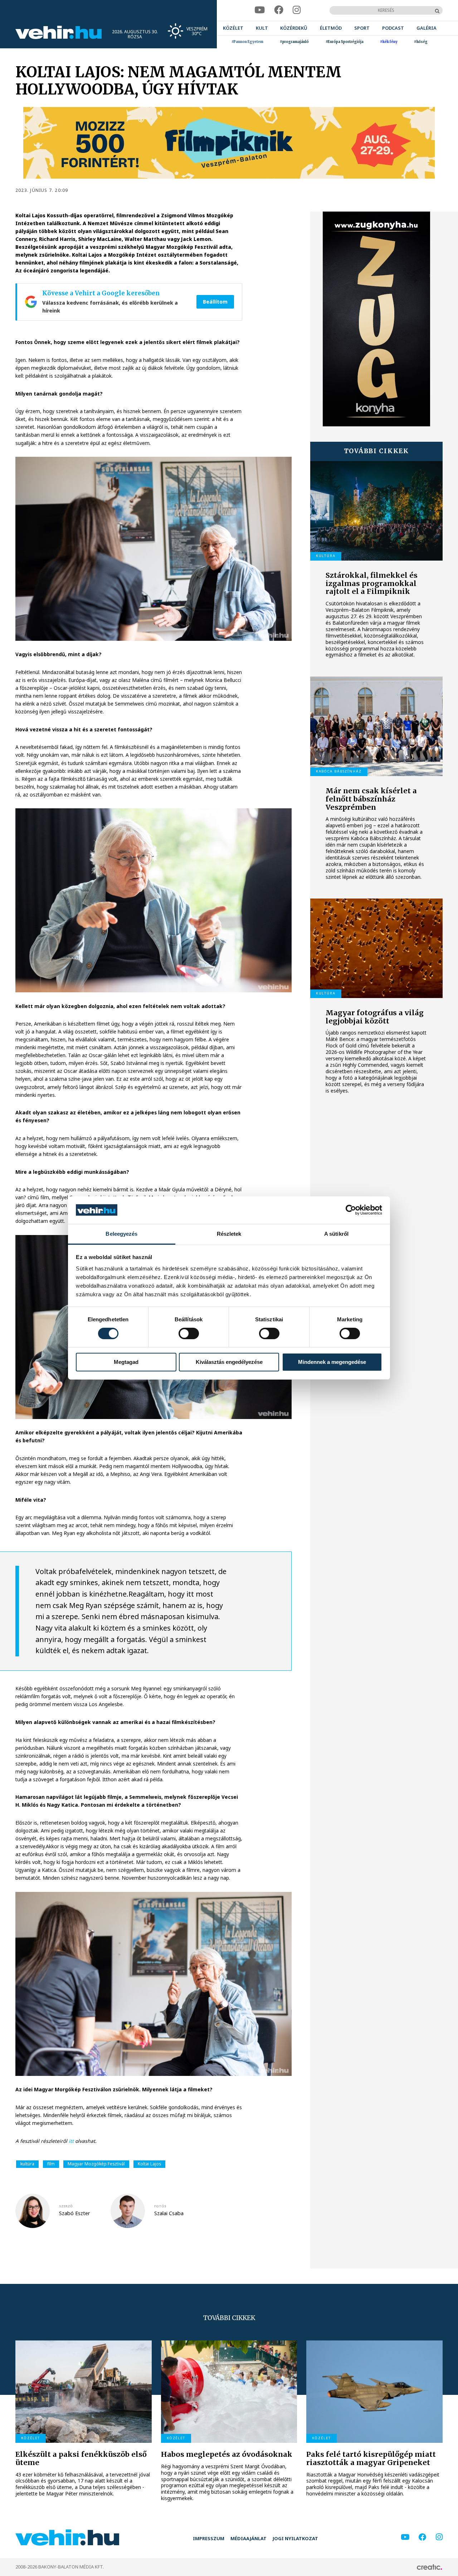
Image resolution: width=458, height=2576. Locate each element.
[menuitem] (233, 28)
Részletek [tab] (229, 1234)
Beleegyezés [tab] (121, 1234)
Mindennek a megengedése (332, 1362)
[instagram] (297, 10)
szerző (66, 2206)
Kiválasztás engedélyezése (229, 1362)
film (51, 2164)
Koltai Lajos (149, 2164)
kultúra (27, 2164)
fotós (160, 2206)
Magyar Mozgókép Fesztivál (96, 2164)
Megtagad (126, 1362)
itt (71, 2141)
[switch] (189, 1333)
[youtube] (260, 10)
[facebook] (279, 10)
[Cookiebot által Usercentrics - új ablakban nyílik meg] (351, 1210)
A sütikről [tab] (336, 1234)
